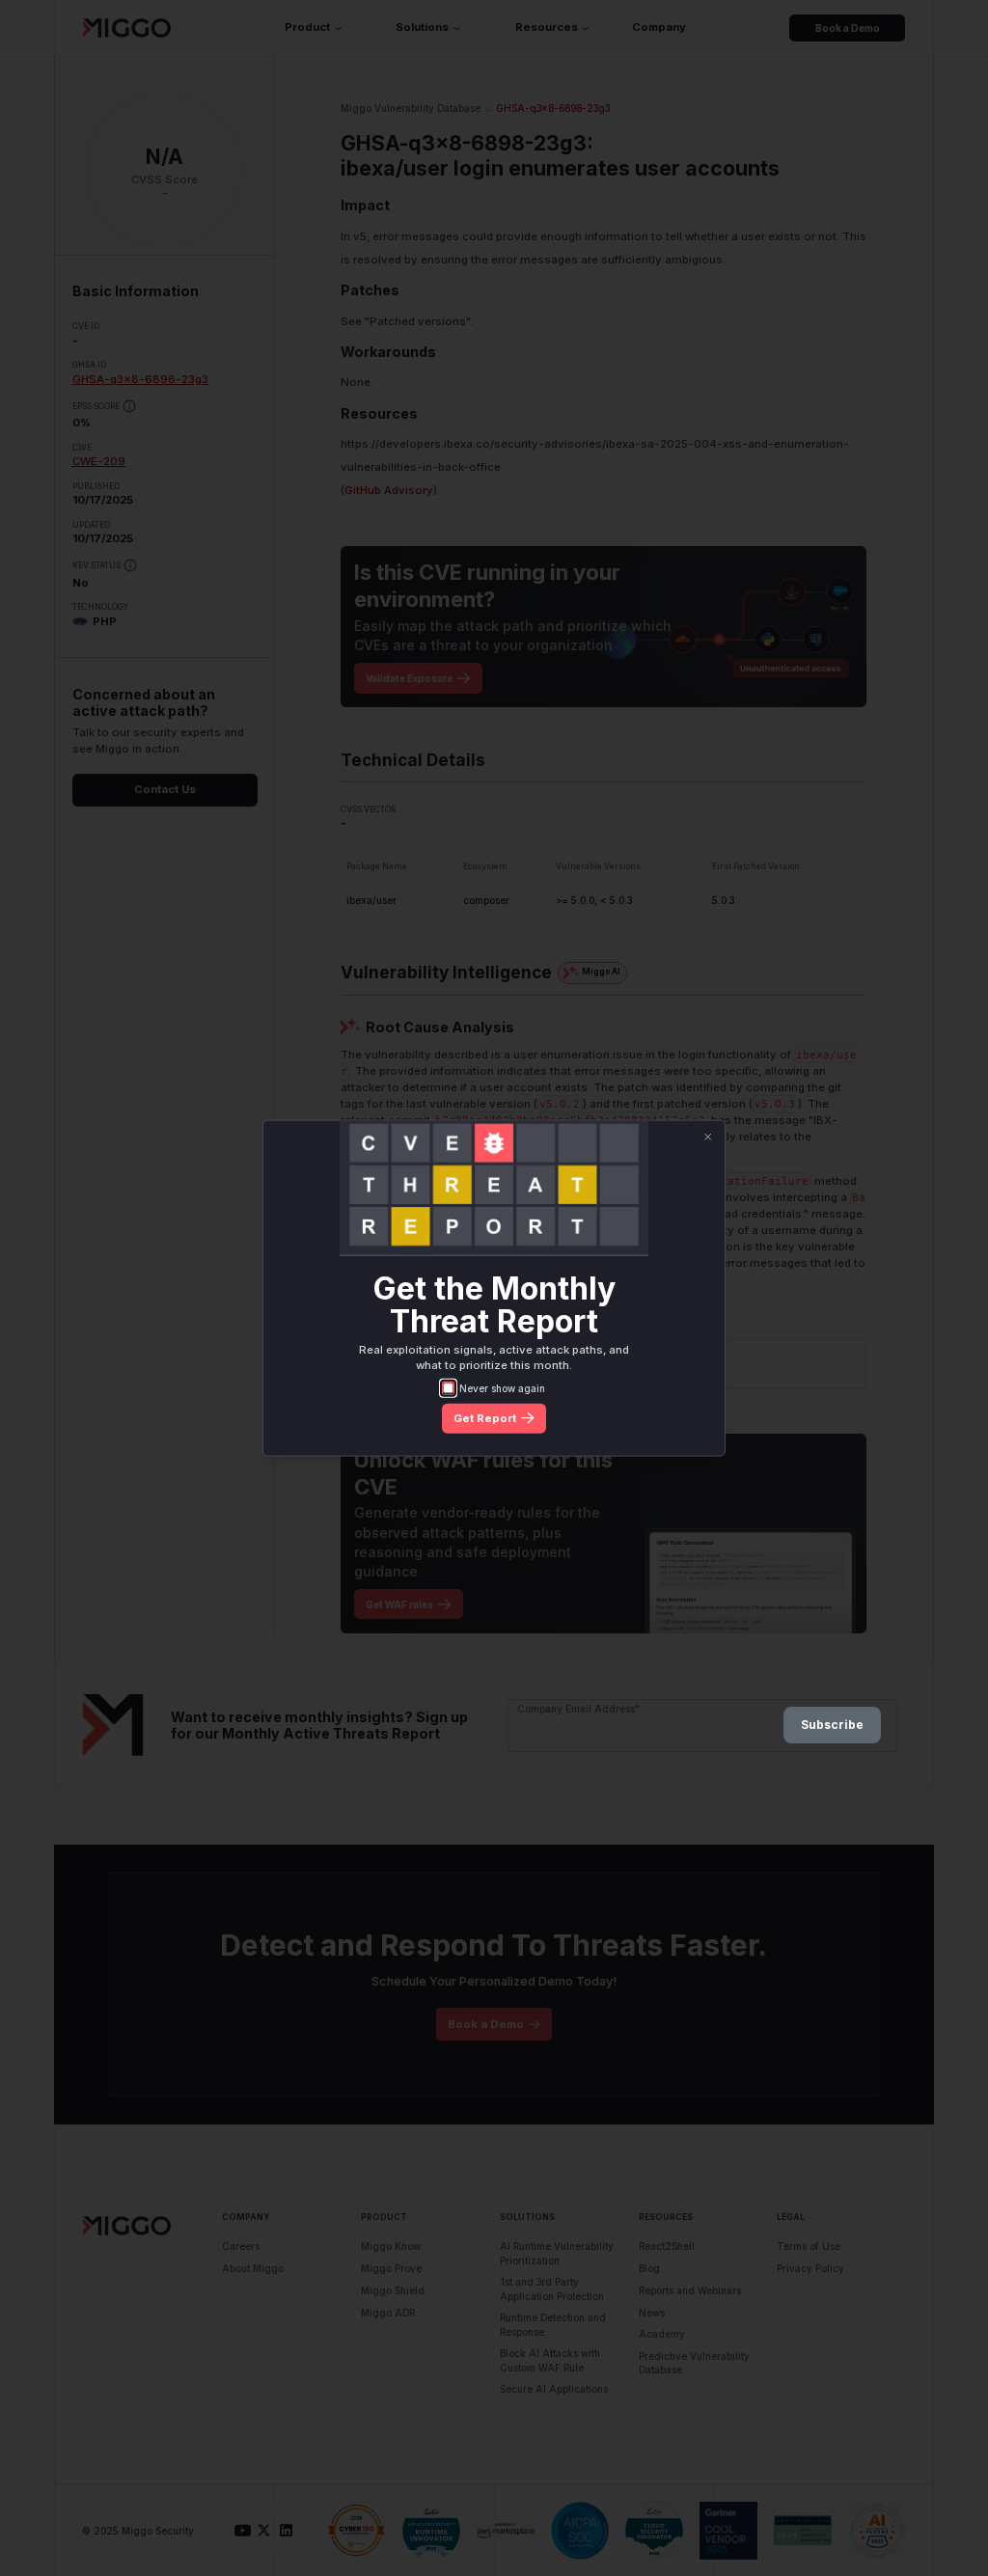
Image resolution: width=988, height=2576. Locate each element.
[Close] (708, 1137)
